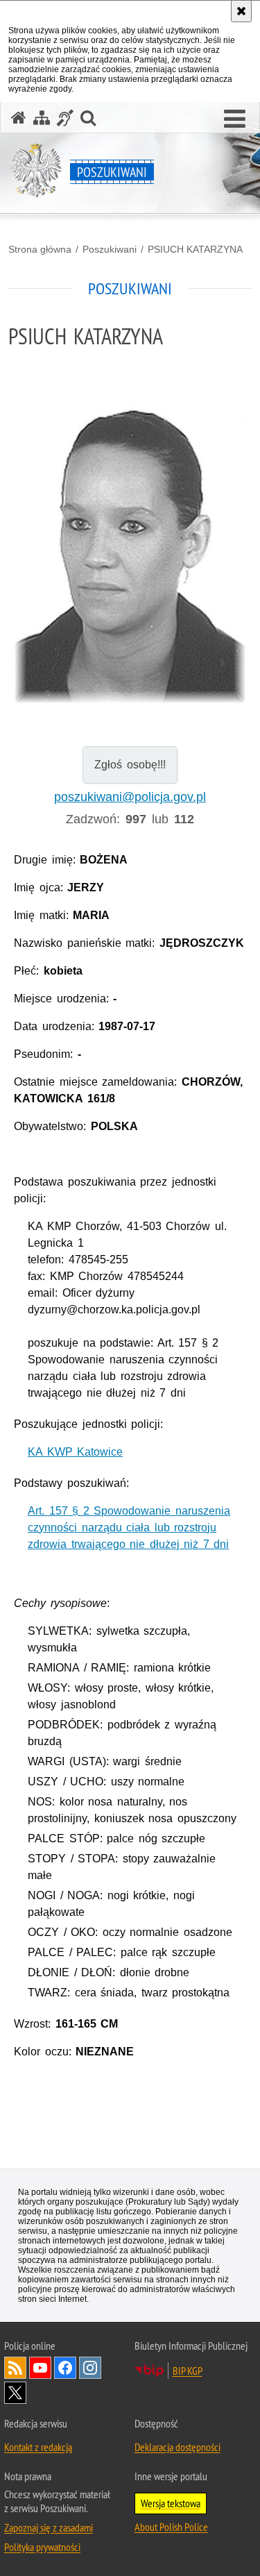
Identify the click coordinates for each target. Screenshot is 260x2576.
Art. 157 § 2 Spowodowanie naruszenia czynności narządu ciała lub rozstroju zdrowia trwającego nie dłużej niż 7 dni (129, 1527)
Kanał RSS (15, 2368)
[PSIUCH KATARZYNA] (130, 549)
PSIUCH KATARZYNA (195, 249)
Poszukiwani (110, 249)
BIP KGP (188, 2371)
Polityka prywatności (42, 2547)
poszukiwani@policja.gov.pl (130, 797)
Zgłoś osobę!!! (130, 765)
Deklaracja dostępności (177, 2447)
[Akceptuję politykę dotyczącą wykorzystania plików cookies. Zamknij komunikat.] (241, 11)
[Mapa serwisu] (42, 118)
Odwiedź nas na (40, 2368)
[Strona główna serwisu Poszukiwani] (19, 118)
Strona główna (40, 249)
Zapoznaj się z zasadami (49, 2527)
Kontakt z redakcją (38, 2447)
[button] (235, 119)
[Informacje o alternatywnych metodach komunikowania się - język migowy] (65, 118)
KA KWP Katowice (75, 1452)
